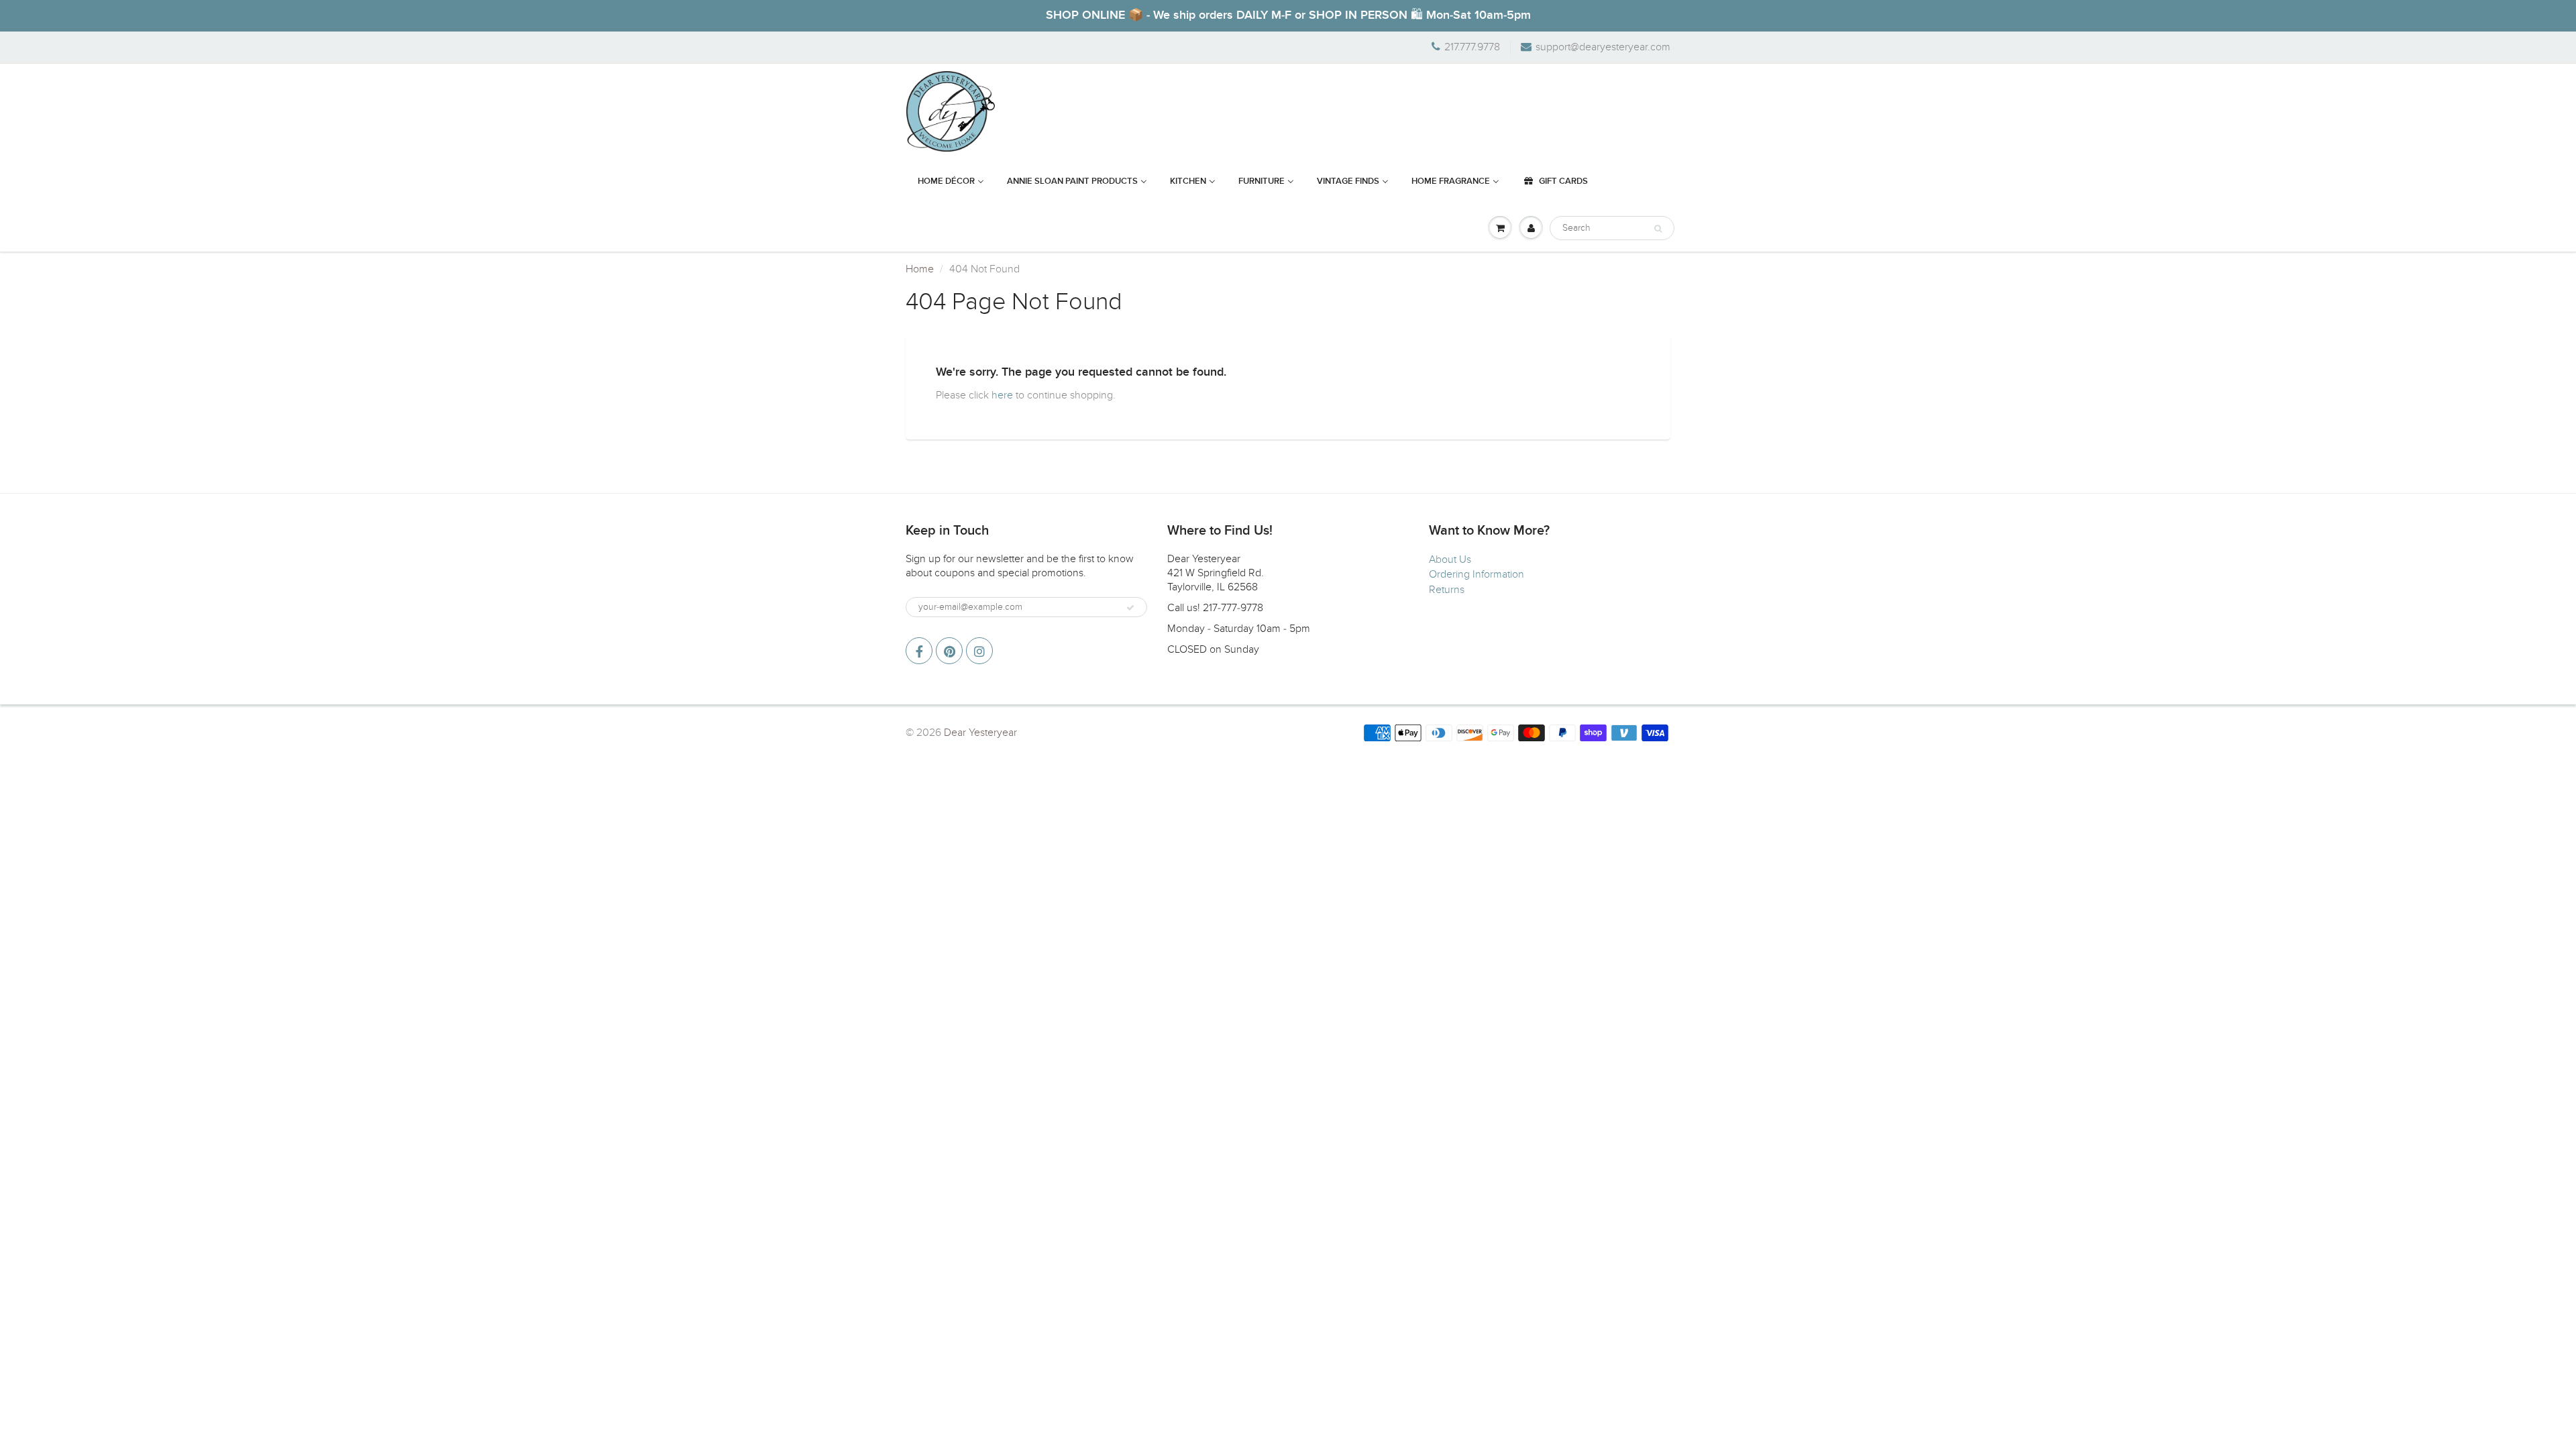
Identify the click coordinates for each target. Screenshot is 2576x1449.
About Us (1450, 559)
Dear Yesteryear (980, 733)
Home (920, 269)
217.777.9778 (1472, 47)
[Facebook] (919, 651)
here (1002, 395)
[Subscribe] (1130, 608)
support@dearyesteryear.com (1603, 47)
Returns (1447, 590)
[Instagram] (979, 651)
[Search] (1658, 229)
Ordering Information (1477, 574)
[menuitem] (951, 182)
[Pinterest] (949, 651)
